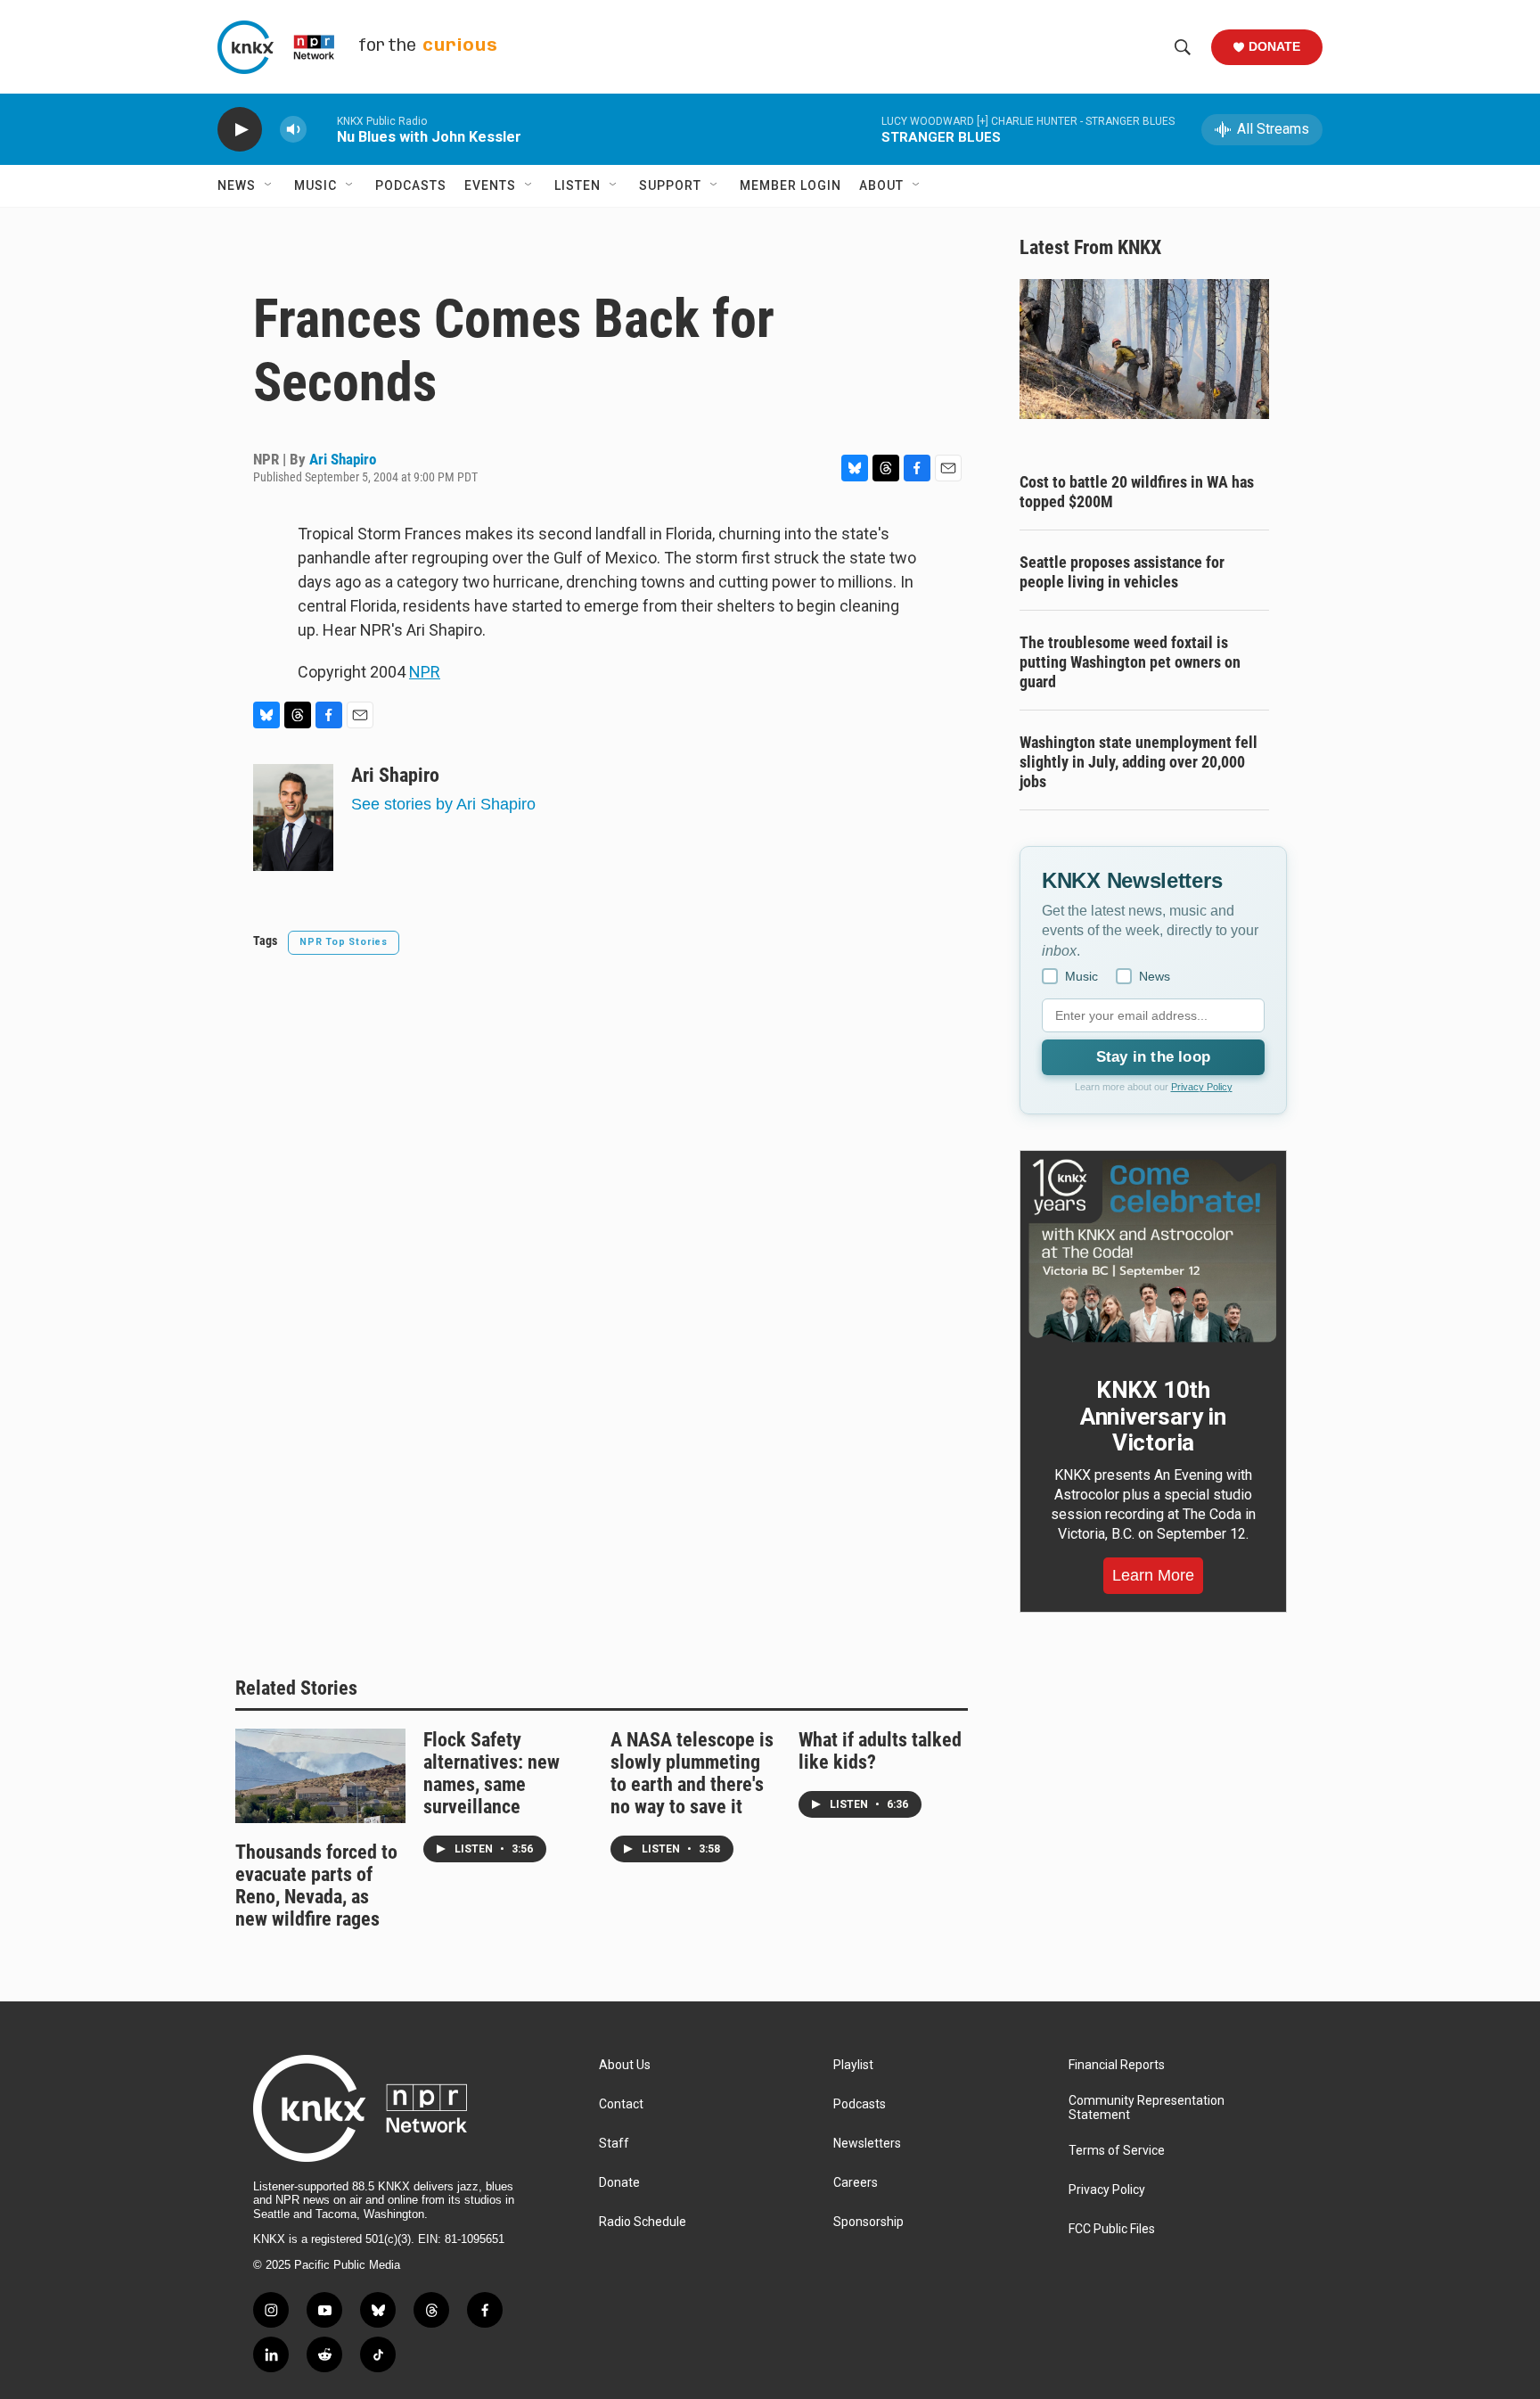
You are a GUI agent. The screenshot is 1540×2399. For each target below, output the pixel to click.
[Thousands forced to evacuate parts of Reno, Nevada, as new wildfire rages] (320, 1776)
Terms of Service (1117, 2151)
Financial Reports (1117, 2065)
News (237, 185)
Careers (856, 2183)
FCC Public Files (1112, 2229)
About (881, 185)
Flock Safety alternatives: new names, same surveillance (491, 1773)
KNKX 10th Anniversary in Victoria (1153, 1417)
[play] (240, 130)
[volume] (293, 130)
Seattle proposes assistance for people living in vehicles (1122, 572)
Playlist (853, 2065)
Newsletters (867, 2144)
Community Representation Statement (1147, 2108)
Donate (1274, 46)
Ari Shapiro (343, 459)
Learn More (1153, 1575)
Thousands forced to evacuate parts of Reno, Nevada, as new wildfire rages (316, 1886)
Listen (577, 185)
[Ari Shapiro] (293, 817)
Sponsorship (868, 2222)
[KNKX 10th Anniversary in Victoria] (1153, 1251)
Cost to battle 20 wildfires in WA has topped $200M (1137, 492)
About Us (625, 2065)
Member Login (790, 185)
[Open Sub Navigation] (269, 185)
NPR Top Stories (344, 942)
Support (670, 185)
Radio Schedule (643, 2222)
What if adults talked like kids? (880, 1751)
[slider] (322, 129)
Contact (621, 2104)
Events (490, 185)
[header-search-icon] (1183, 47)
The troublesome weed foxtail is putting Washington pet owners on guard (1130, 662)
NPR (425, 672)
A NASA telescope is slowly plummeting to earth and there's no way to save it (692, 1773)
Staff (614, 2144)
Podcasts (411, 185)
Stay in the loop (1153, 1057)
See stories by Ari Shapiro (443, 804)
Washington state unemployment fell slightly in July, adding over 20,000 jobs (1139, 762)
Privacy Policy (1202, 1087)
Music (315, 185)
